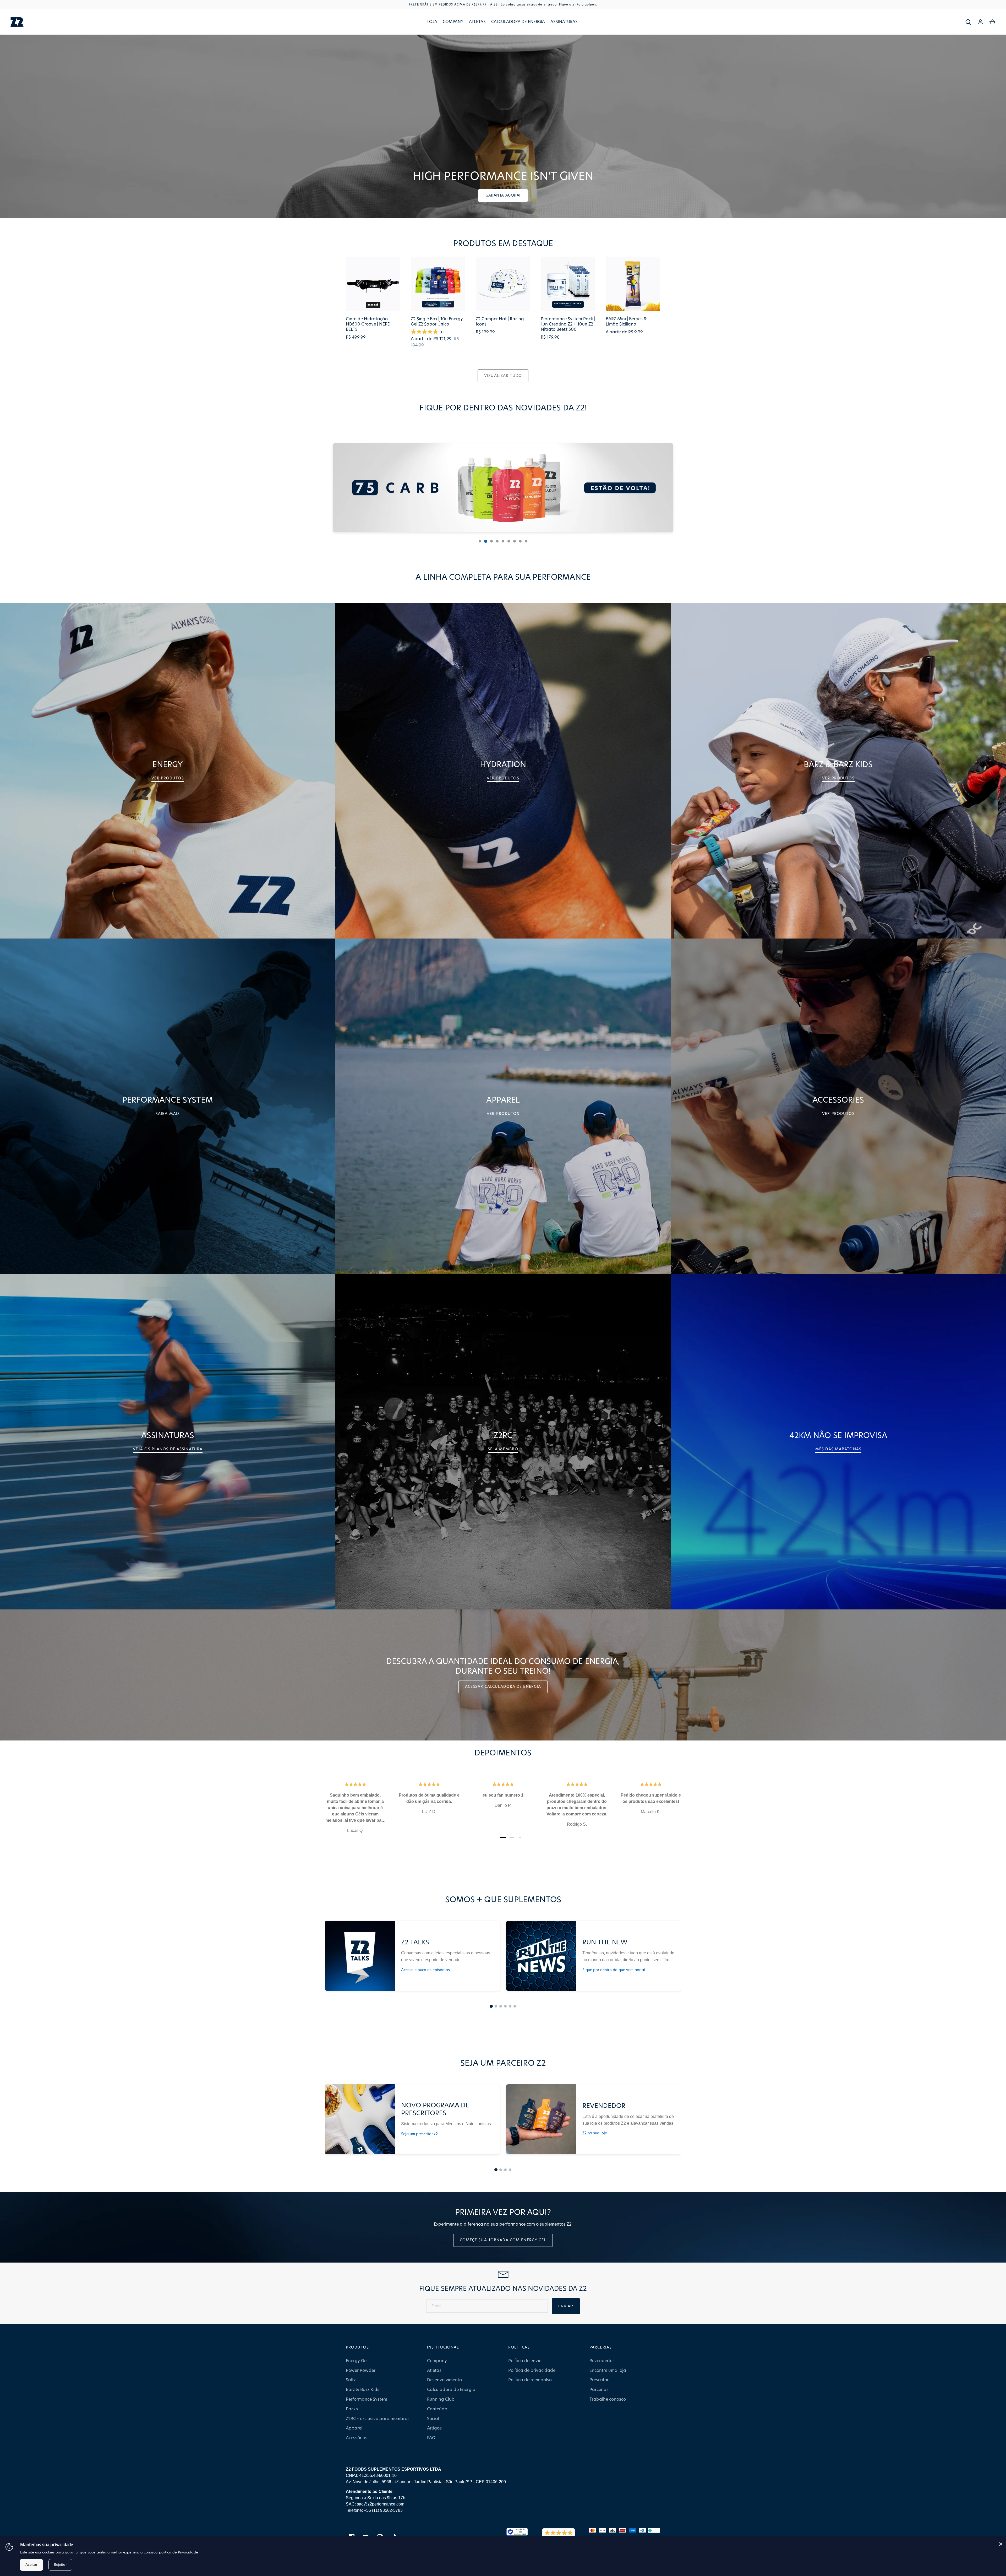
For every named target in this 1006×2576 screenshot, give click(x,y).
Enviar (566, 2306)
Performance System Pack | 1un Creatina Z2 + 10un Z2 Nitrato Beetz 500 (568, 324)
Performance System (367, 2399)
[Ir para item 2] (496, 2006)
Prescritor (599, 2380)
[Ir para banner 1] (480, 541)
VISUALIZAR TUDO (503, 376)
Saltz (351, 2380)
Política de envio (525, 2361)
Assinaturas (564, 22)
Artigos (434, 2428)
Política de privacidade (532, 2371)
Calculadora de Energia (518, 22)
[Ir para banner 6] (509, 541)
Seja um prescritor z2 (419, 2134)
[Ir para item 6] (515, 2006)
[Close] (1001, 2544)
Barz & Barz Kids (363, 2390)
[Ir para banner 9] (526, 541)
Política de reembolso (530, 2380)
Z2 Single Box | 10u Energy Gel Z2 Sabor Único (437, 322)
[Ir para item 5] (510, 2006)
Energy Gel (357, 2361)
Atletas (477, 22)
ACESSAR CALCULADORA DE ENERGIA (503, 1687)
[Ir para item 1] (491, 2006)
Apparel (354, 2428)
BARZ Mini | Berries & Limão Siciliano (626, 322)
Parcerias (599, 2390)
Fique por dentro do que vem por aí (614, 1970)
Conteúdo (437, 2409)
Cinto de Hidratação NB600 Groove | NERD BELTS (368, 324)
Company (453, 22)
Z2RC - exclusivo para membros (378, 2419)
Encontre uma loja (608, 2371)
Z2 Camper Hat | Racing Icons (500, 322)
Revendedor (602, 2361)
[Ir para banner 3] (491, 541)
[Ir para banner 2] (486, 541)
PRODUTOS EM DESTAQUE (503, 244)
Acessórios (357, 2438)
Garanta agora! (503, 196)
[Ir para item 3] (501, 2006)
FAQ (431, 2438)
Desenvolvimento (444, 2380)
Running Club (441, 2399)
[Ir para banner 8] (520, 541)
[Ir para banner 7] (515, 541)
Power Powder (361, 2371)
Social (433, 2419)
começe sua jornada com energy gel (503, 2240)
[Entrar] (980, 22)
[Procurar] (968, 22)
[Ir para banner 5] (503, 541)
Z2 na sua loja (595, 2133)
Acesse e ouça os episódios (425, 1970)
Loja (432, 22)
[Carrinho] (992, 22)
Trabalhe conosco (608, 2399)
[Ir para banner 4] (497, 541)
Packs (352, 2409)
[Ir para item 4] (505, 2006)
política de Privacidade (179, 2553)
